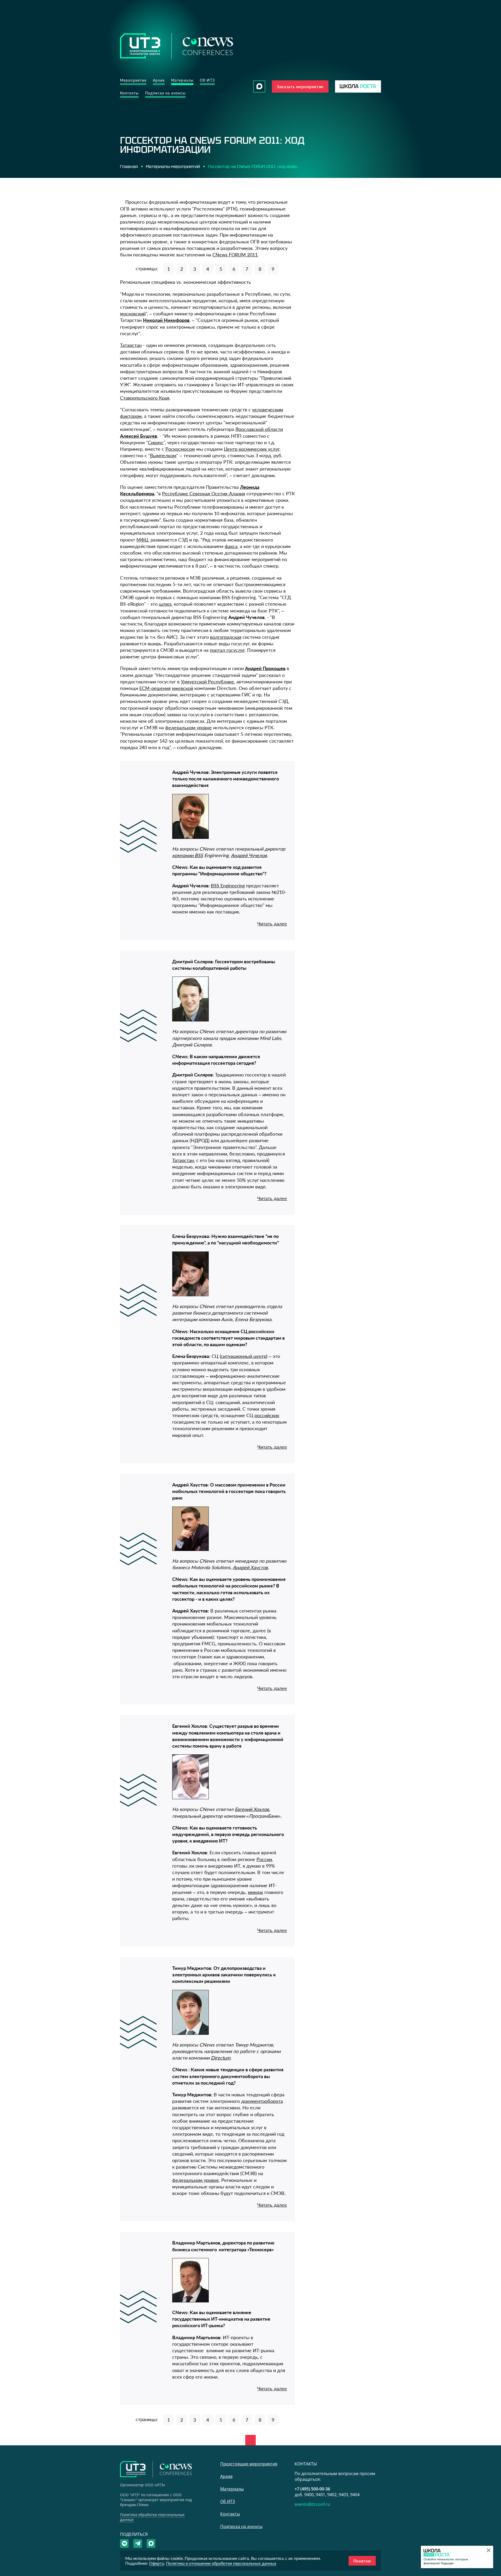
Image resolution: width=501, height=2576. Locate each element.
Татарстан (131, 345)
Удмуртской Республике (207, 682)
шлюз (165, 604)
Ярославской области (259, 429)
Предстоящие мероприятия (249, 2464)
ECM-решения (155, 688)
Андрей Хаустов (250, 1567)
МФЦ (142, 540)
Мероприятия (133, 80)
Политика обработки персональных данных (152, 2517)
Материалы (182, 80)
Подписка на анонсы (165, 93)
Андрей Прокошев (265, 668)
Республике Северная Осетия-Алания (204, 493)
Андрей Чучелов (249, 855)
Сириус (156, 442)
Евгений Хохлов (252, 1809)
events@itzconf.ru (312, 2504)
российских (267, 1415)
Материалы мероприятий (173, 166)
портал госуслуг (227, 650)
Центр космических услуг (252, 449)
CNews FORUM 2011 (235, 255)
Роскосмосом (180, 449)
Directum (221, 2058)
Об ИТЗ (207, 80)
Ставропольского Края (145, 398)
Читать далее (272, 924)
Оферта (156, 2563)
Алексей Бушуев (139, 436)
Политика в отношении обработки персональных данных (221, 2563)
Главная (129, 166)
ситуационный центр (243, 1356)
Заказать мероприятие (300, 86)
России (264, 1859)
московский (133, 314)
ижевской (183, 688)
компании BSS (188, 855)
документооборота (262, 2101)
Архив (159, 80)
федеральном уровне (189, 727)
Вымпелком (163, 455)
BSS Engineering (228, 886)
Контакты (129, 93)
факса (231, 546)
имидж (255, 1892)
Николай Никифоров (166, 320)
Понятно (362, 2561)
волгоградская (226, 637)
